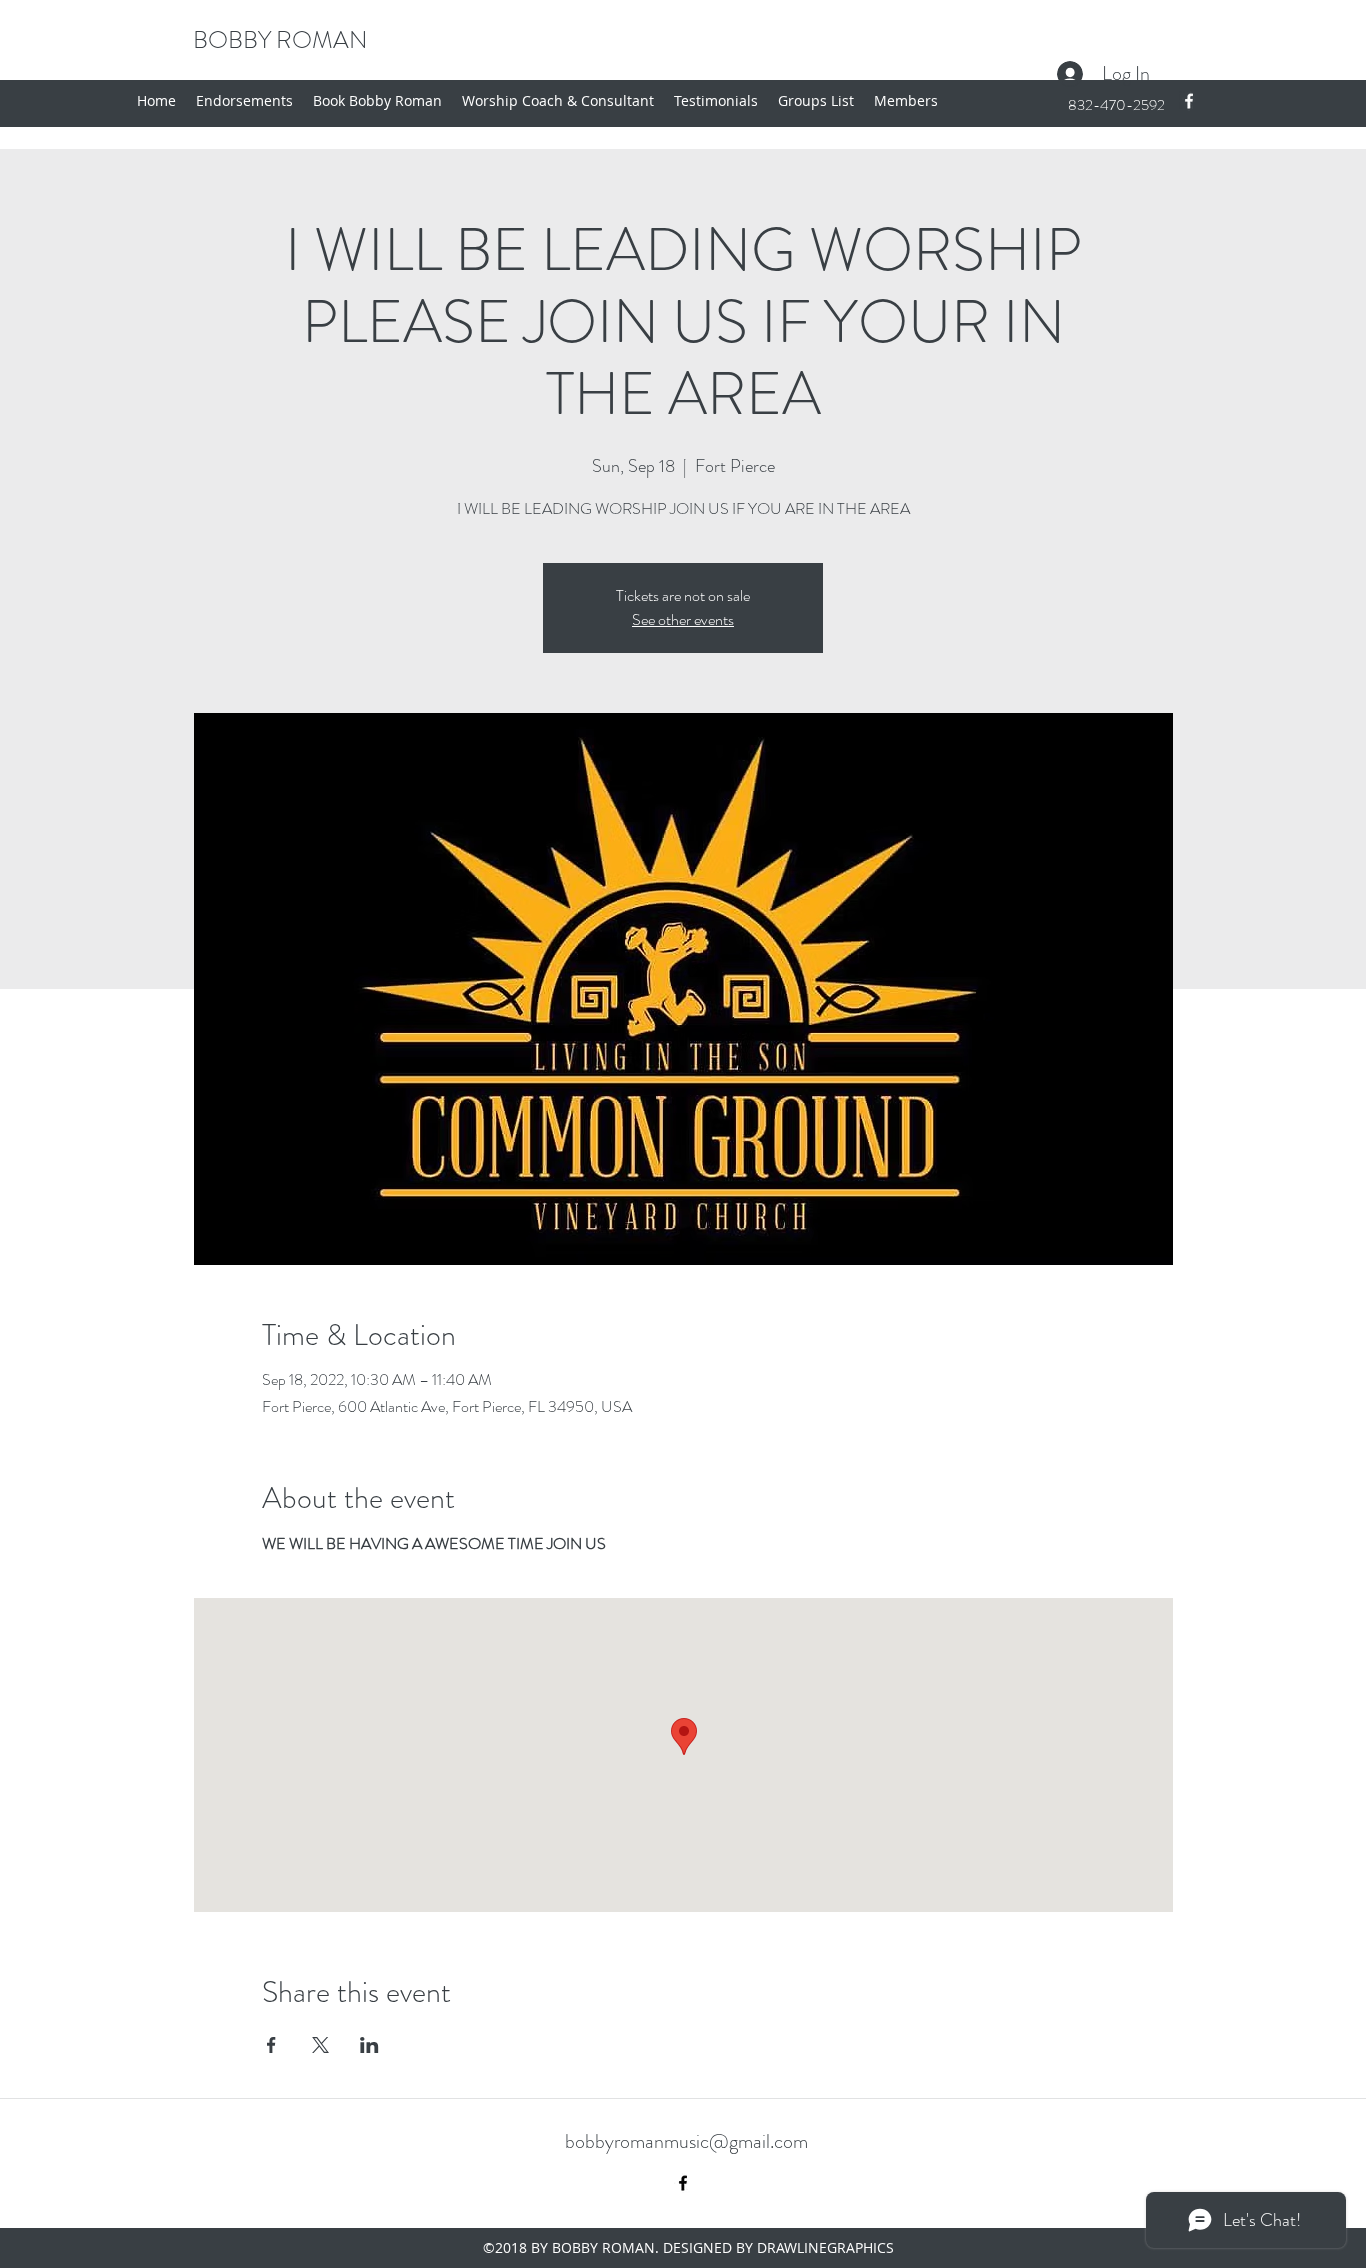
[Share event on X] (320, 2045)
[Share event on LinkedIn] (369, 2045)
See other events (683, 619)
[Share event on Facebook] (271, 2045)
